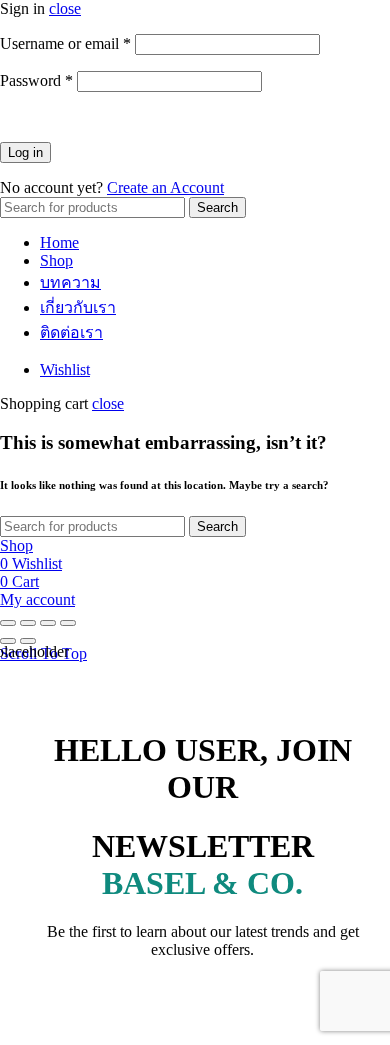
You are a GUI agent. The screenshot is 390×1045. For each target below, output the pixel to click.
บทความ (70, 282)
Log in (25, 152)
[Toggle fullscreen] (48, 623)
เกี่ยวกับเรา (78, 307)
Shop (56, 260)
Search (217, 207)
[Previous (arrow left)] (8, 641)
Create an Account (165, 187)
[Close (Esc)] (8, 623)
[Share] (28, 623)
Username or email (65, 43)
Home (59, 242)
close (65, 8)
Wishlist (65, 369)
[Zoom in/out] (68, 623)
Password (36, 80)
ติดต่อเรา (71, 332)
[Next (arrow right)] (28, 641)
